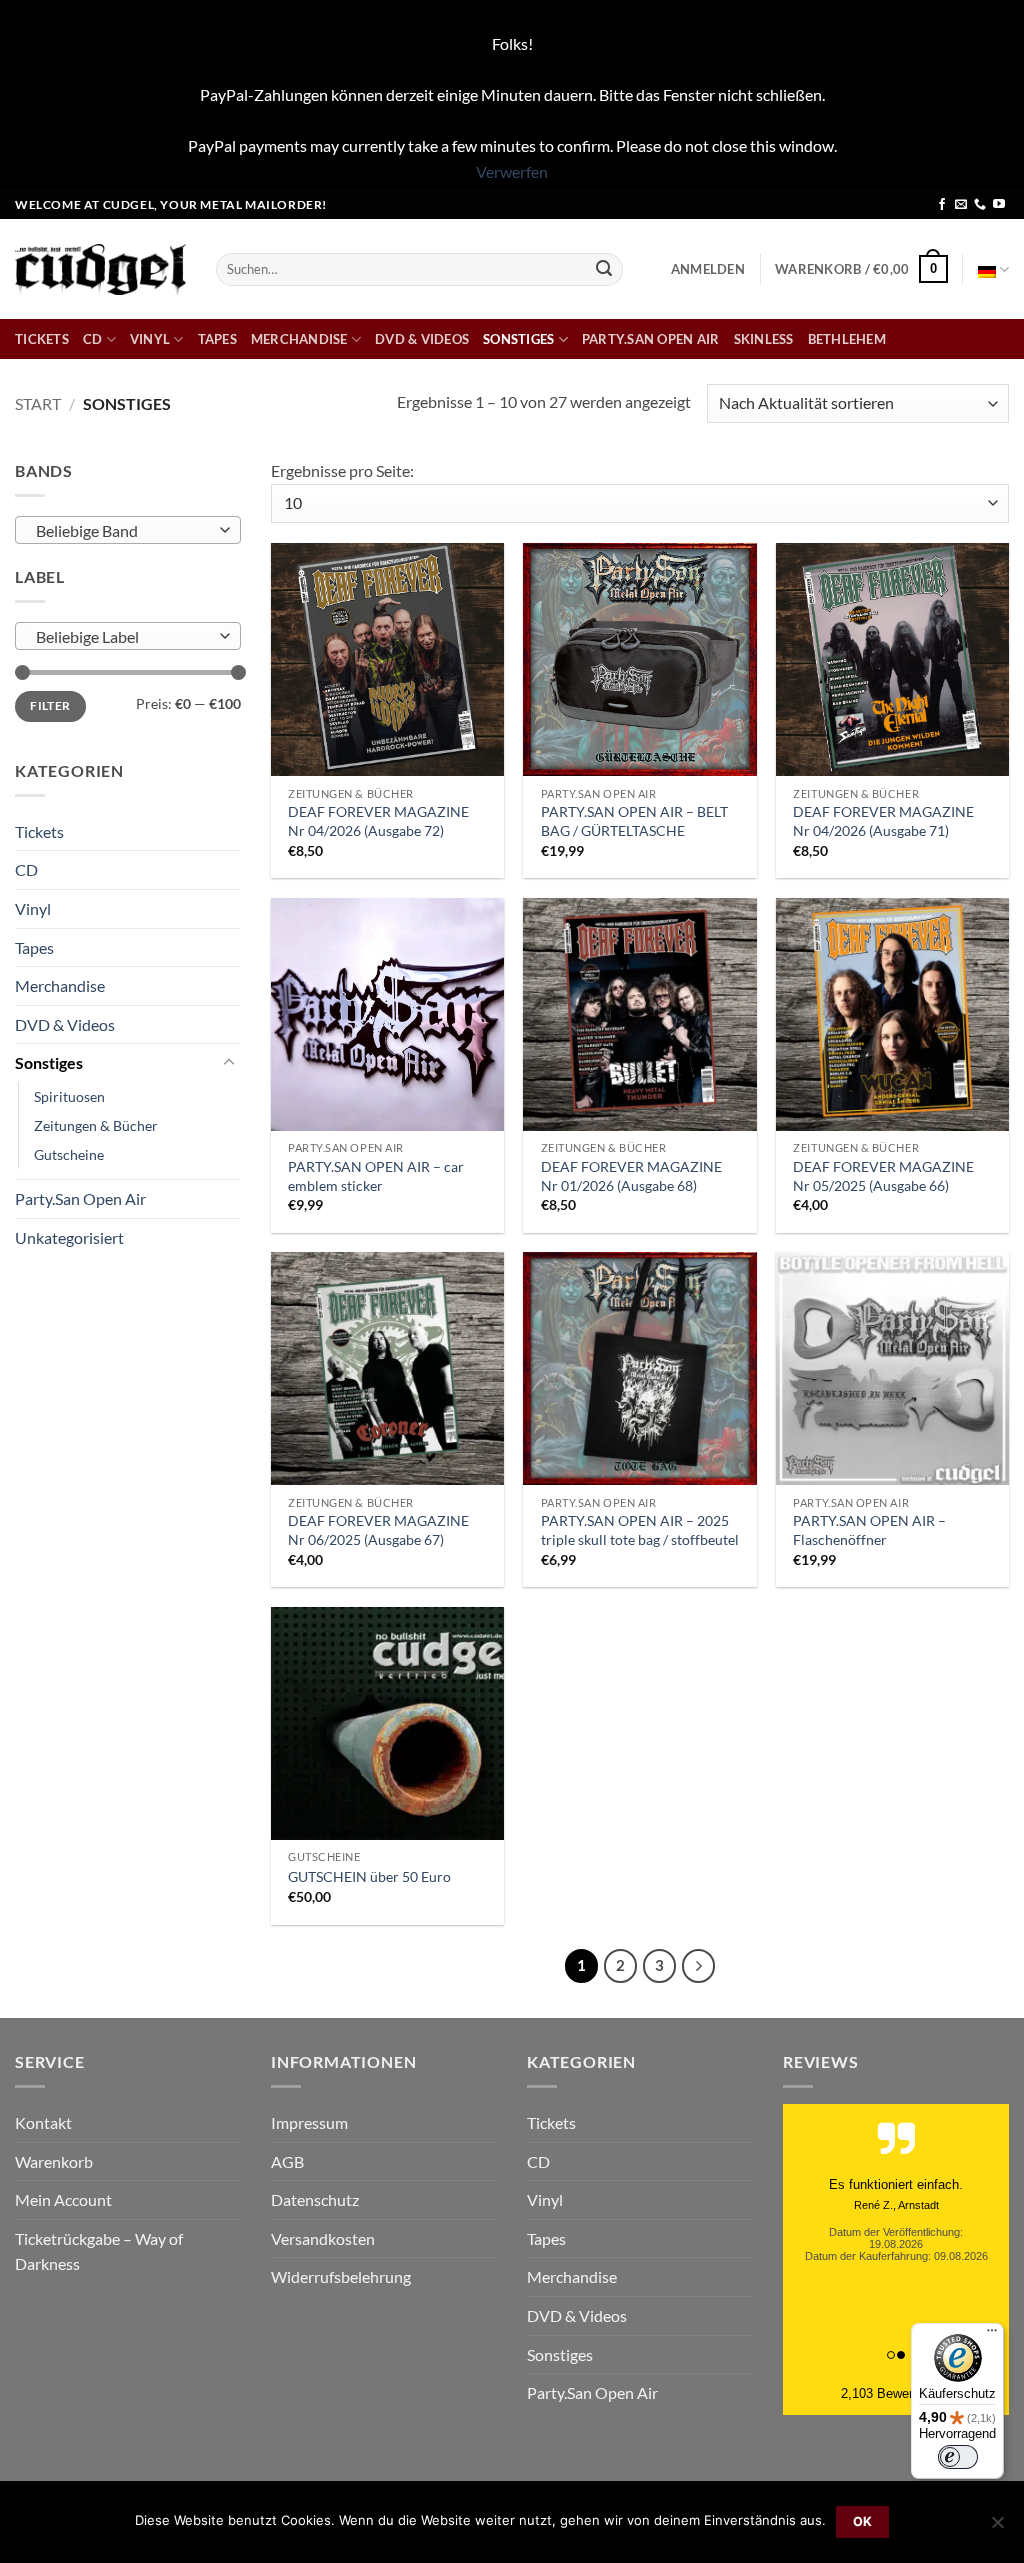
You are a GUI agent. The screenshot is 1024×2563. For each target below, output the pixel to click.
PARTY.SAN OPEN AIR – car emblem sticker (376, 1176)
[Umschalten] (229, 1063)
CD (93, 339)
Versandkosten (323, 2238)
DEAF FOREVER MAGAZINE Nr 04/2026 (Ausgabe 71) (883, 821)
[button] (708, 269)
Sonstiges (518, 339)
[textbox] (123, 531)
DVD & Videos (422, 339)
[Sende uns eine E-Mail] (961, 205)
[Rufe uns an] (980, 205)
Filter (50, 705)
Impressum (309, 2122)
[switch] (958, 2457)
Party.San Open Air (651, 339)
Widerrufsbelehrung (341, 2276)
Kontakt (43, 2122)
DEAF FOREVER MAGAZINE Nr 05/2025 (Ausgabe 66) (883, 1176)
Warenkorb (54, 2161)
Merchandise (299, 339)
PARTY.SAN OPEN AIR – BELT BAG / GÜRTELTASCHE (634, 821)
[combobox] (128, 530)
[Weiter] (699, 1966)
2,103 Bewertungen (896, 2393)
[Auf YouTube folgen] (999, 205)
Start (38, 403)
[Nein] (997, 2528)
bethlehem (847, 339)
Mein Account (63, 2199)
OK (863, 2521)
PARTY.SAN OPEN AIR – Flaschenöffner (869, 1530)
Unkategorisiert (69, 1237)
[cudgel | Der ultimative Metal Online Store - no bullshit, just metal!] (100, 269)
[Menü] (992, 2335)
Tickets (42, 339)
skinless (764, 339)
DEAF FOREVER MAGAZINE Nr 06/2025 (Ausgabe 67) (378, 1530)
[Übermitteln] (604, 269)
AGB (287, 2161)
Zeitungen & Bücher (96, 1125)
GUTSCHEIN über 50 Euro (369, 1876)
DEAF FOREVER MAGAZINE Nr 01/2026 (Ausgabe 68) (631, 1176)
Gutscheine (69, 1154)
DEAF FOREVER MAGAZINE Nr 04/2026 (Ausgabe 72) (378, 821)
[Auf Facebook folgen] (942, 205)
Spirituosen (69, 1096)
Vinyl (150, 339)
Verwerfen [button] (512, 171)
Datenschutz (315, 2199)
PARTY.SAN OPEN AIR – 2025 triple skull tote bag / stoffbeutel (640, 1530)
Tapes (217, 339)
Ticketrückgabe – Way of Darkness (99, 2251)
